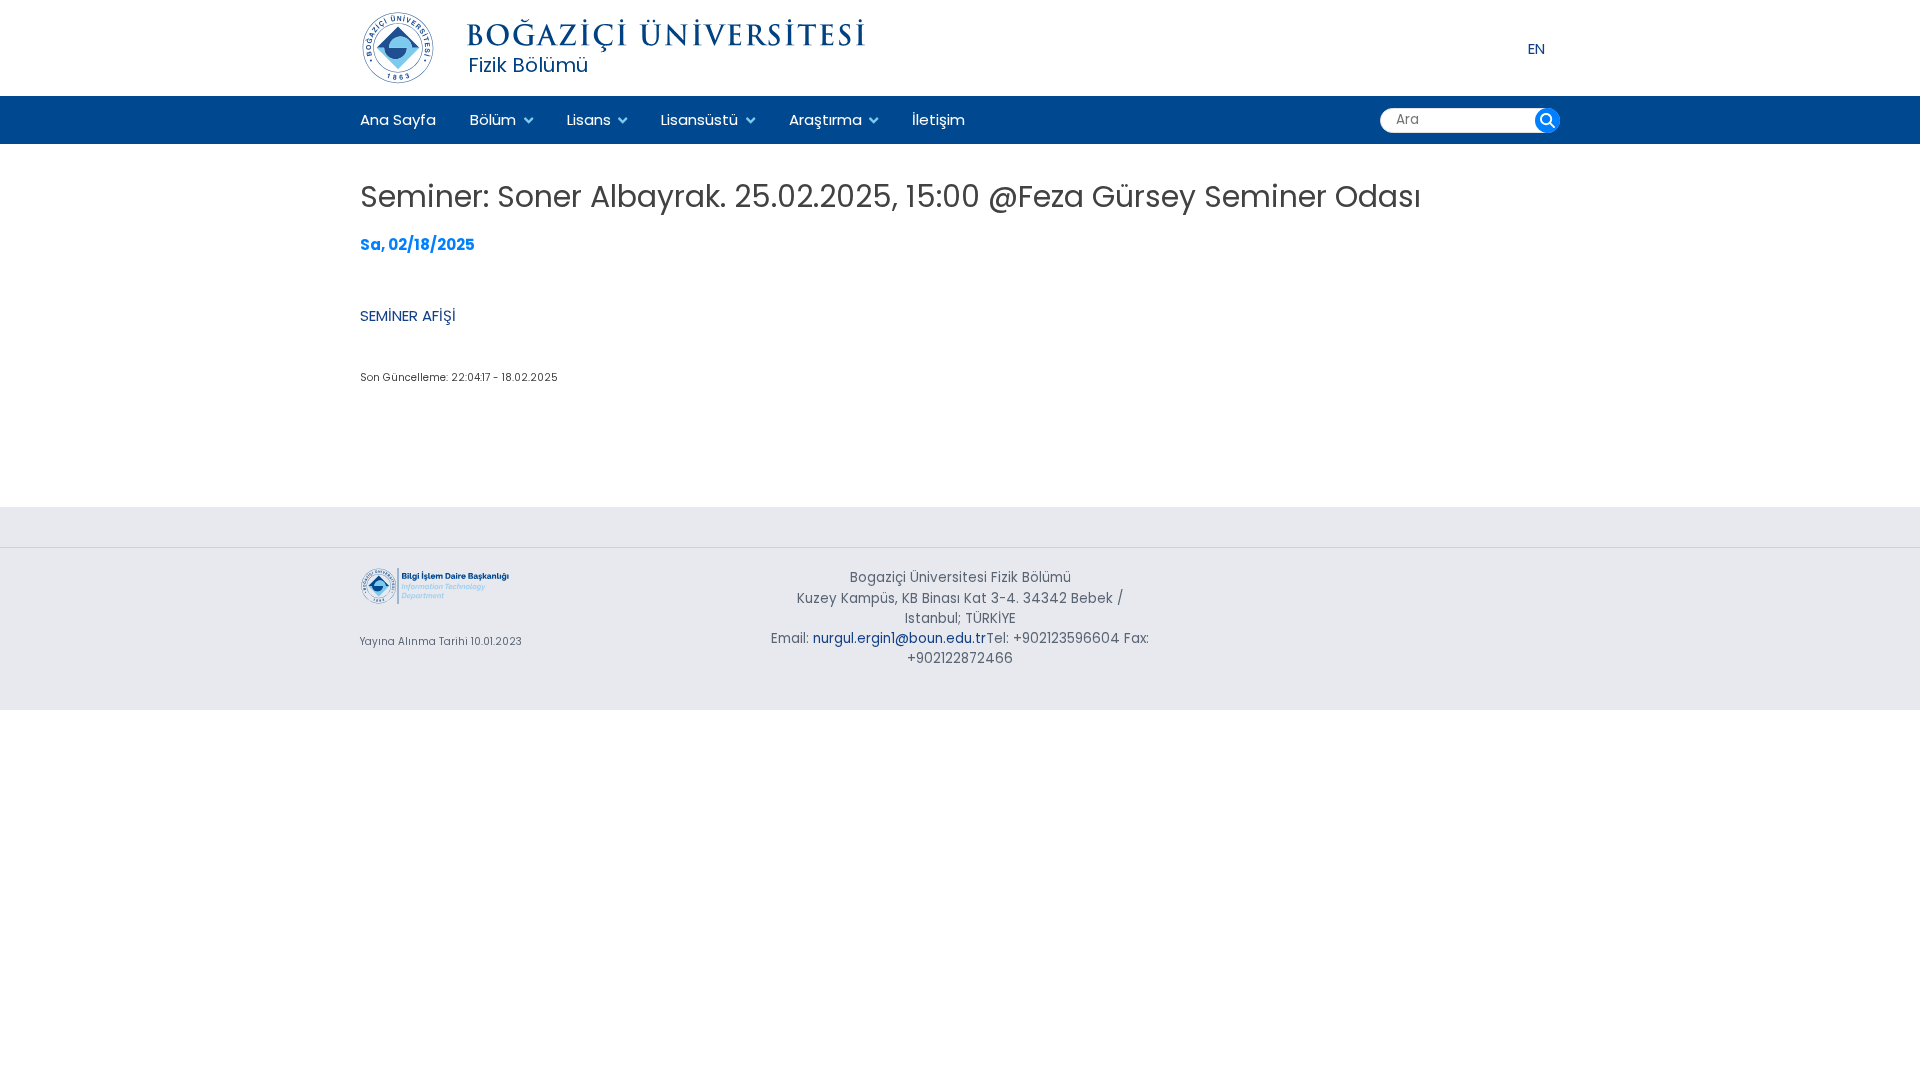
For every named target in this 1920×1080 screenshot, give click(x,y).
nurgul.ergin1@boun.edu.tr (899, 638)
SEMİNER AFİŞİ (408, 315)
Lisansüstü (699, 119)
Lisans (589, 119)
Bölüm (493, 119)
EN (1536, 47)
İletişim (938, 119)
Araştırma (825, 119)
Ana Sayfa (398, 119)
